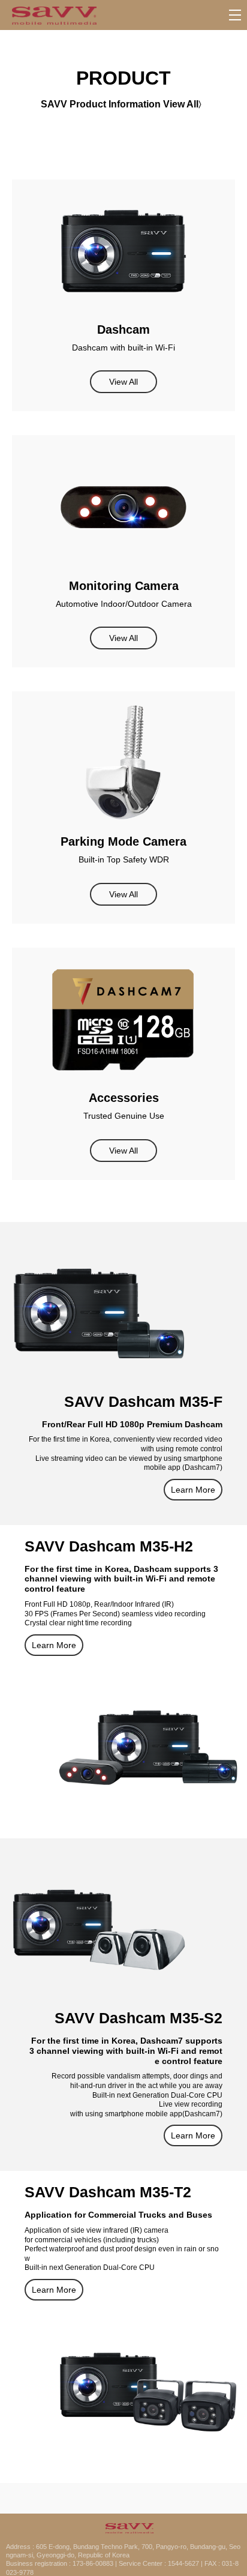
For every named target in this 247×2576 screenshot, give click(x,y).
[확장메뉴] (235, 15)
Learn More (193, 1490)
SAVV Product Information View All (120, 104)
